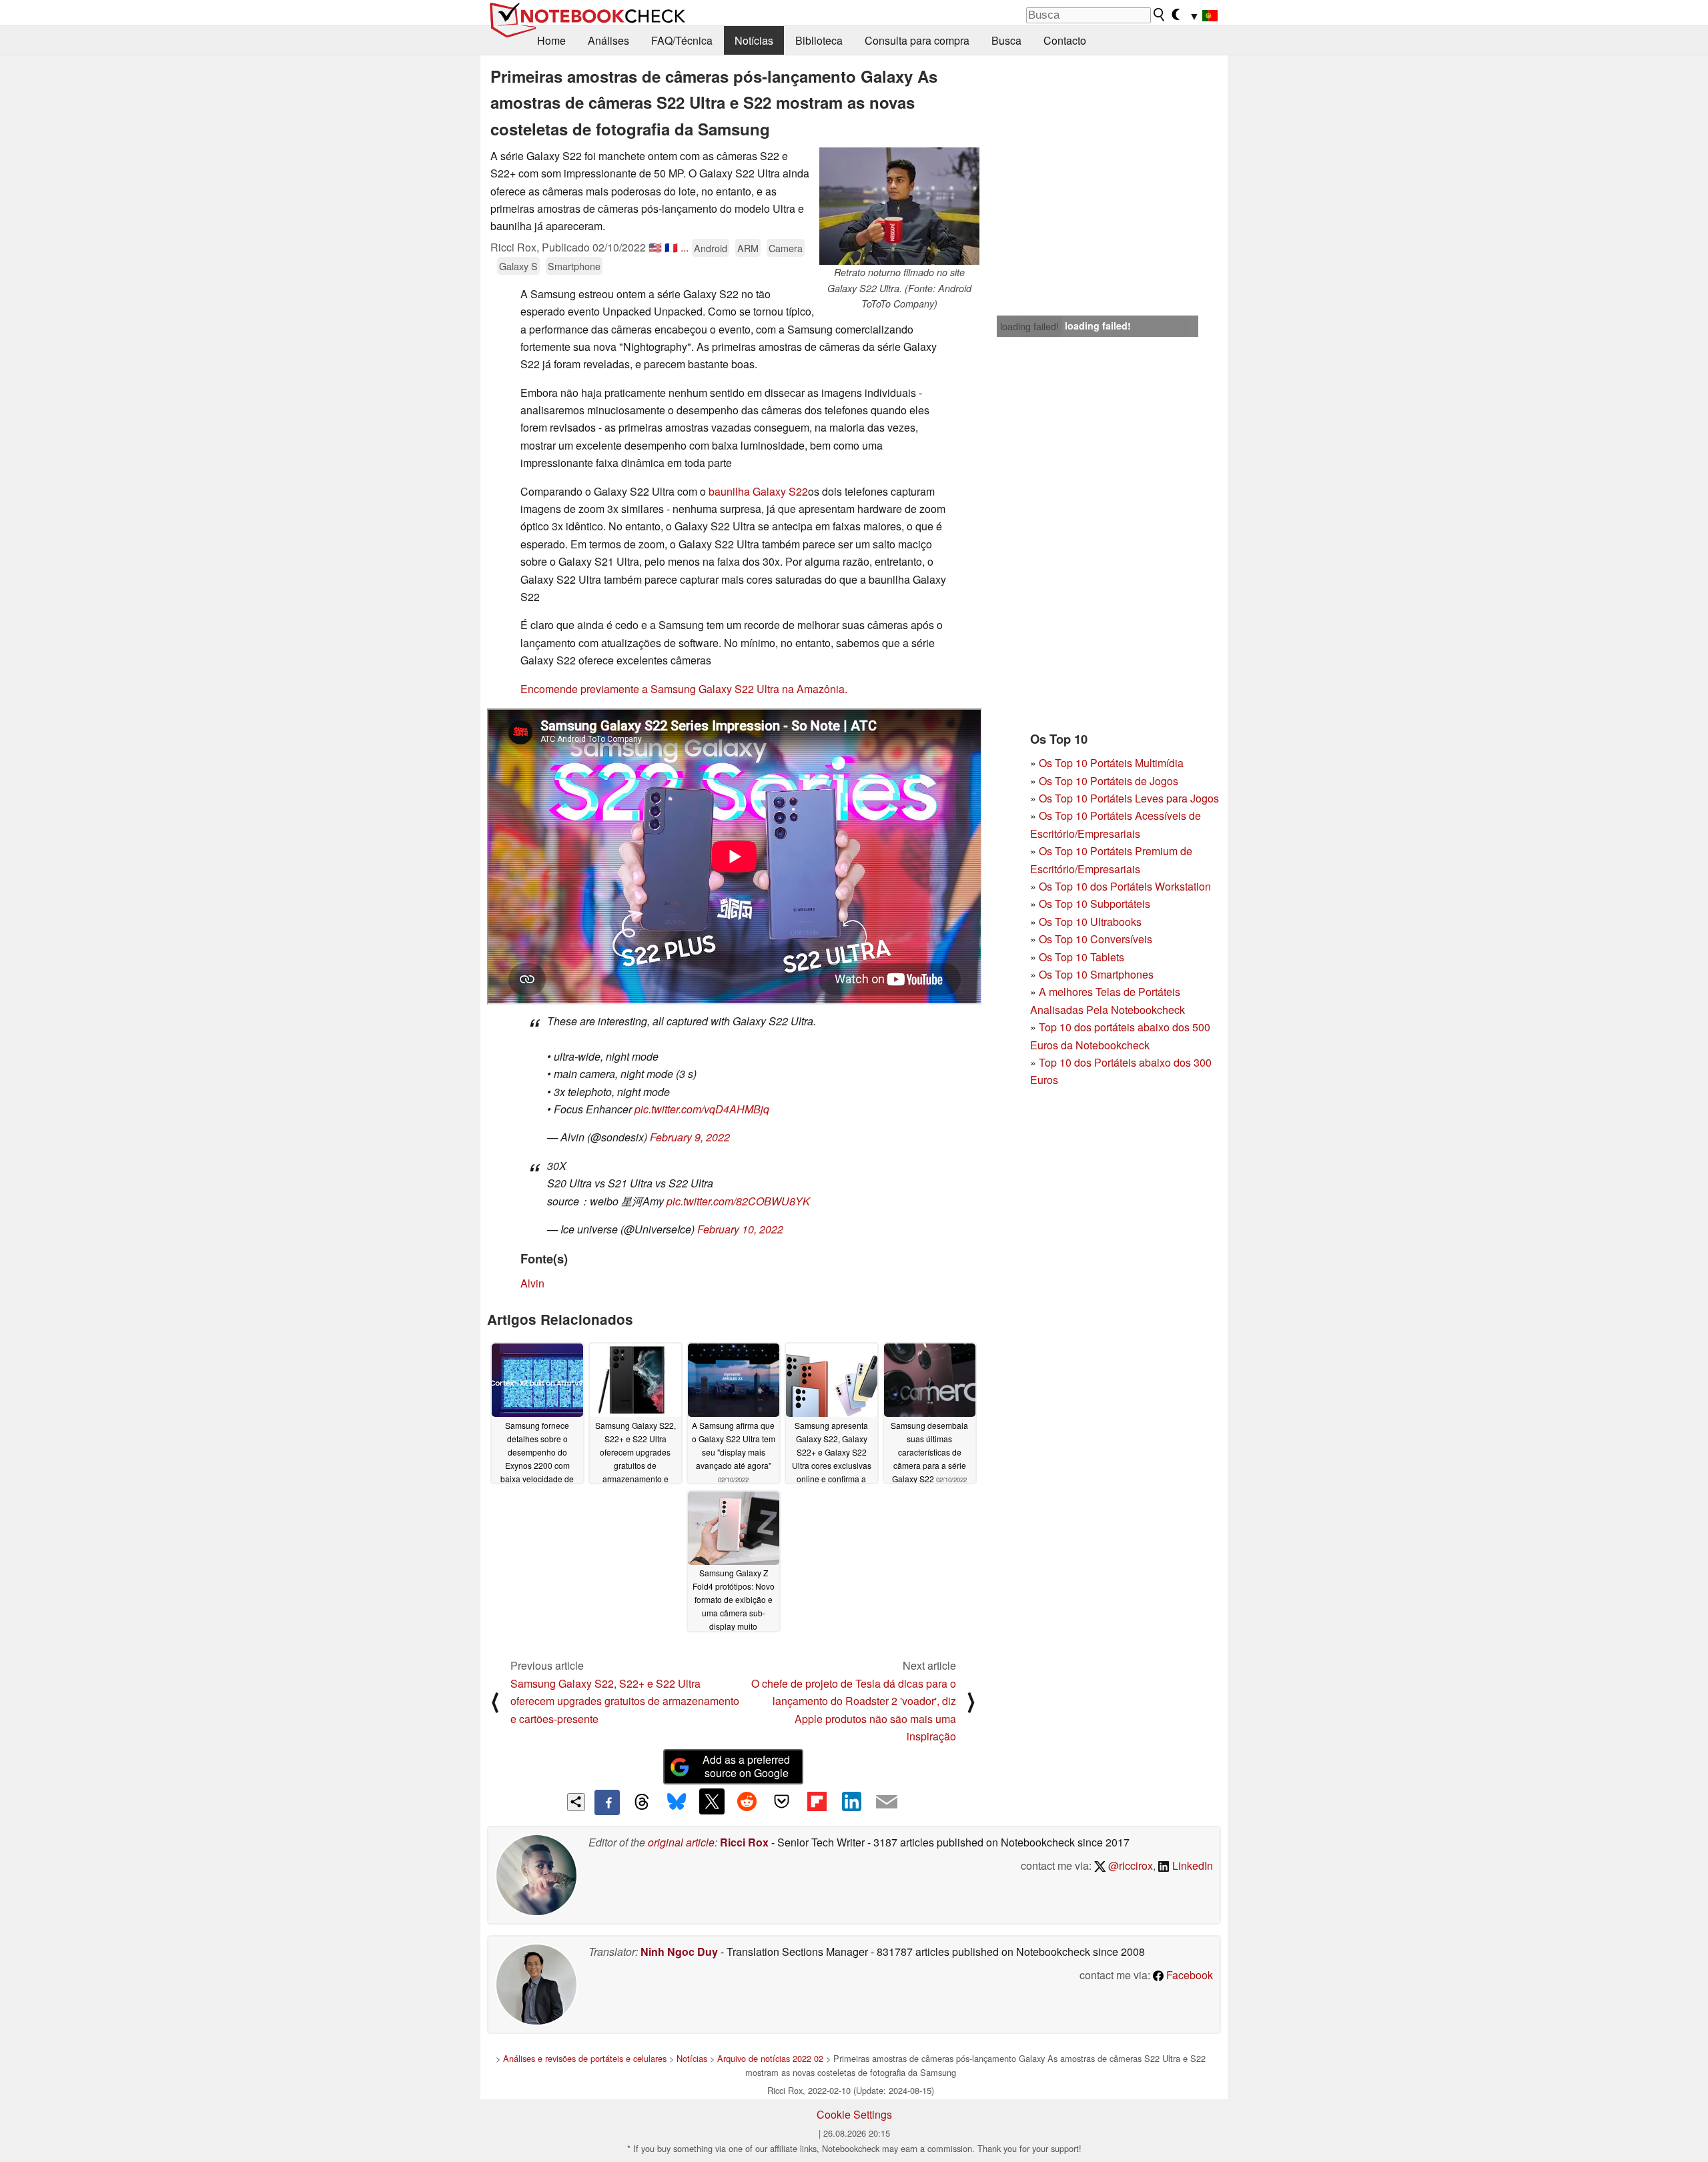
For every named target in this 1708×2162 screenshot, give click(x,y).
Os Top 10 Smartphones (1096, 974)
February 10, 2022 (740, 1229)
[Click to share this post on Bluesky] (677, 1802)
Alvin (532, 1283)
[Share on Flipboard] (817, 1801)
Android (711, 248)
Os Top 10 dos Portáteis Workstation (1125, 886)
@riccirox (1129, 1865)
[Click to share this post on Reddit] (747, 1801)
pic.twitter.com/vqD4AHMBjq (702, 1109)
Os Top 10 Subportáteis (1095, 904)
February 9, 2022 (690, 1137)
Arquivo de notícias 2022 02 (770, 2058)
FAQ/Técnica (682, 40)
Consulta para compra (917, 40)
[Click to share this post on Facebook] (607, 1802)
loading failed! (1029, 326)
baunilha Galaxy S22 (758, 491)
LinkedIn (1191, 1865)
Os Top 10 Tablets (1082, 957)
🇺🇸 (655, 247)
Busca (1006, 40)
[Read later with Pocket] (782, 1801)
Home (551, 40)
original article (681, 1842)
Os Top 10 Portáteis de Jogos (1109, 781)
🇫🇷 (671, 247)
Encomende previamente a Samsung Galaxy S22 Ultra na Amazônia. (684, 689)
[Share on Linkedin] (851, 1801)
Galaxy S (518, 266)
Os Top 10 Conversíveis (1096, 939)
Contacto (1065, 40)
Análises (608, 40)
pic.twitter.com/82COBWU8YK (738, 1201)
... (685, 247)
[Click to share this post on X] (712, 1801)
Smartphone (574, 266)
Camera (786, 248)
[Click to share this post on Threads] (642, 1802)
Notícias (754, 40)
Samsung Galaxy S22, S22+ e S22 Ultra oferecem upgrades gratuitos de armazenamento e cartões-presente (625, 1701)
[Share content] (576, 1802)
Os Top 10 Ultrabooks (1090, 922)
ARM (748, 248)
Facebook (1188, 1975)
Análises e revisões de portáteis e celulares (585, 2058)
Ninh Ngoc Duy (679, 1952)
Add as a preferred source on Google (746, 1766)
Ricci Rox (744, 1842)
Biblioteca (819, 40)
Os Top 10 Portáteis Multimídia (1111, 763)
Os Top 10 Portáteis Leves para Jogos (1129, 798)
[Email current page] (887, 1802)
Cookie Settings (854, 2114)
